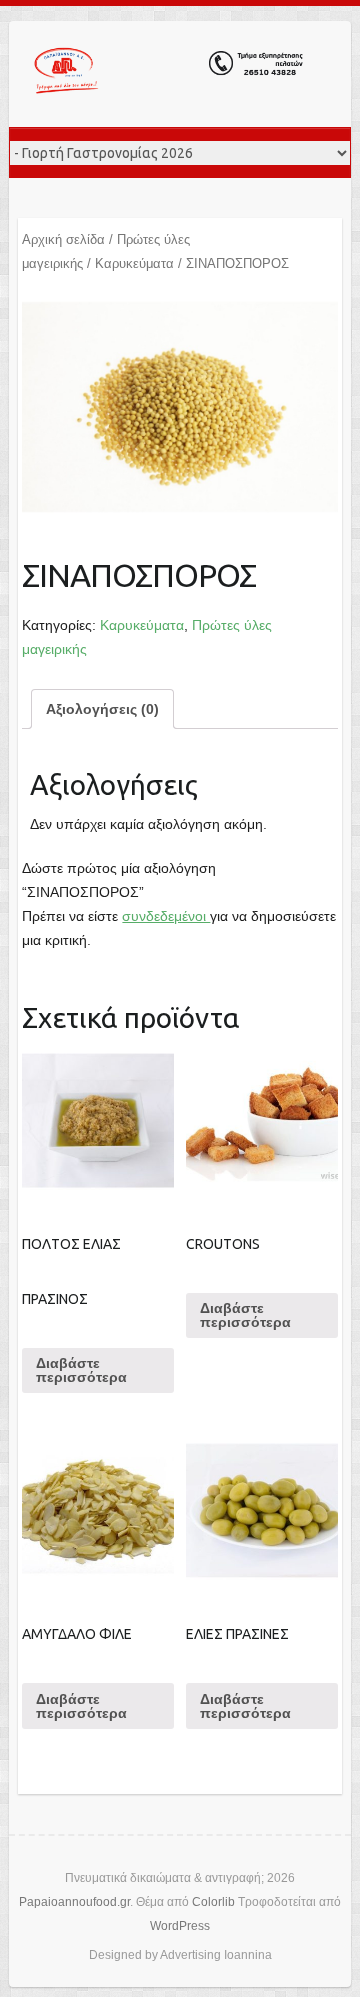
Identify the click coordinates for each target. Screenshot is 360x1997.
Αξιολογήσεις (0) (102, 709)
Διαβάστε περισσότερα (81, 1370)
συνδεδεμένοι (166, 916)
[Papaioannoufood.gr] (169, 74)
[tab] (102, 709)
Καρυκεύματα (134, 263)
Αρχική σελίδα (63, 239)
